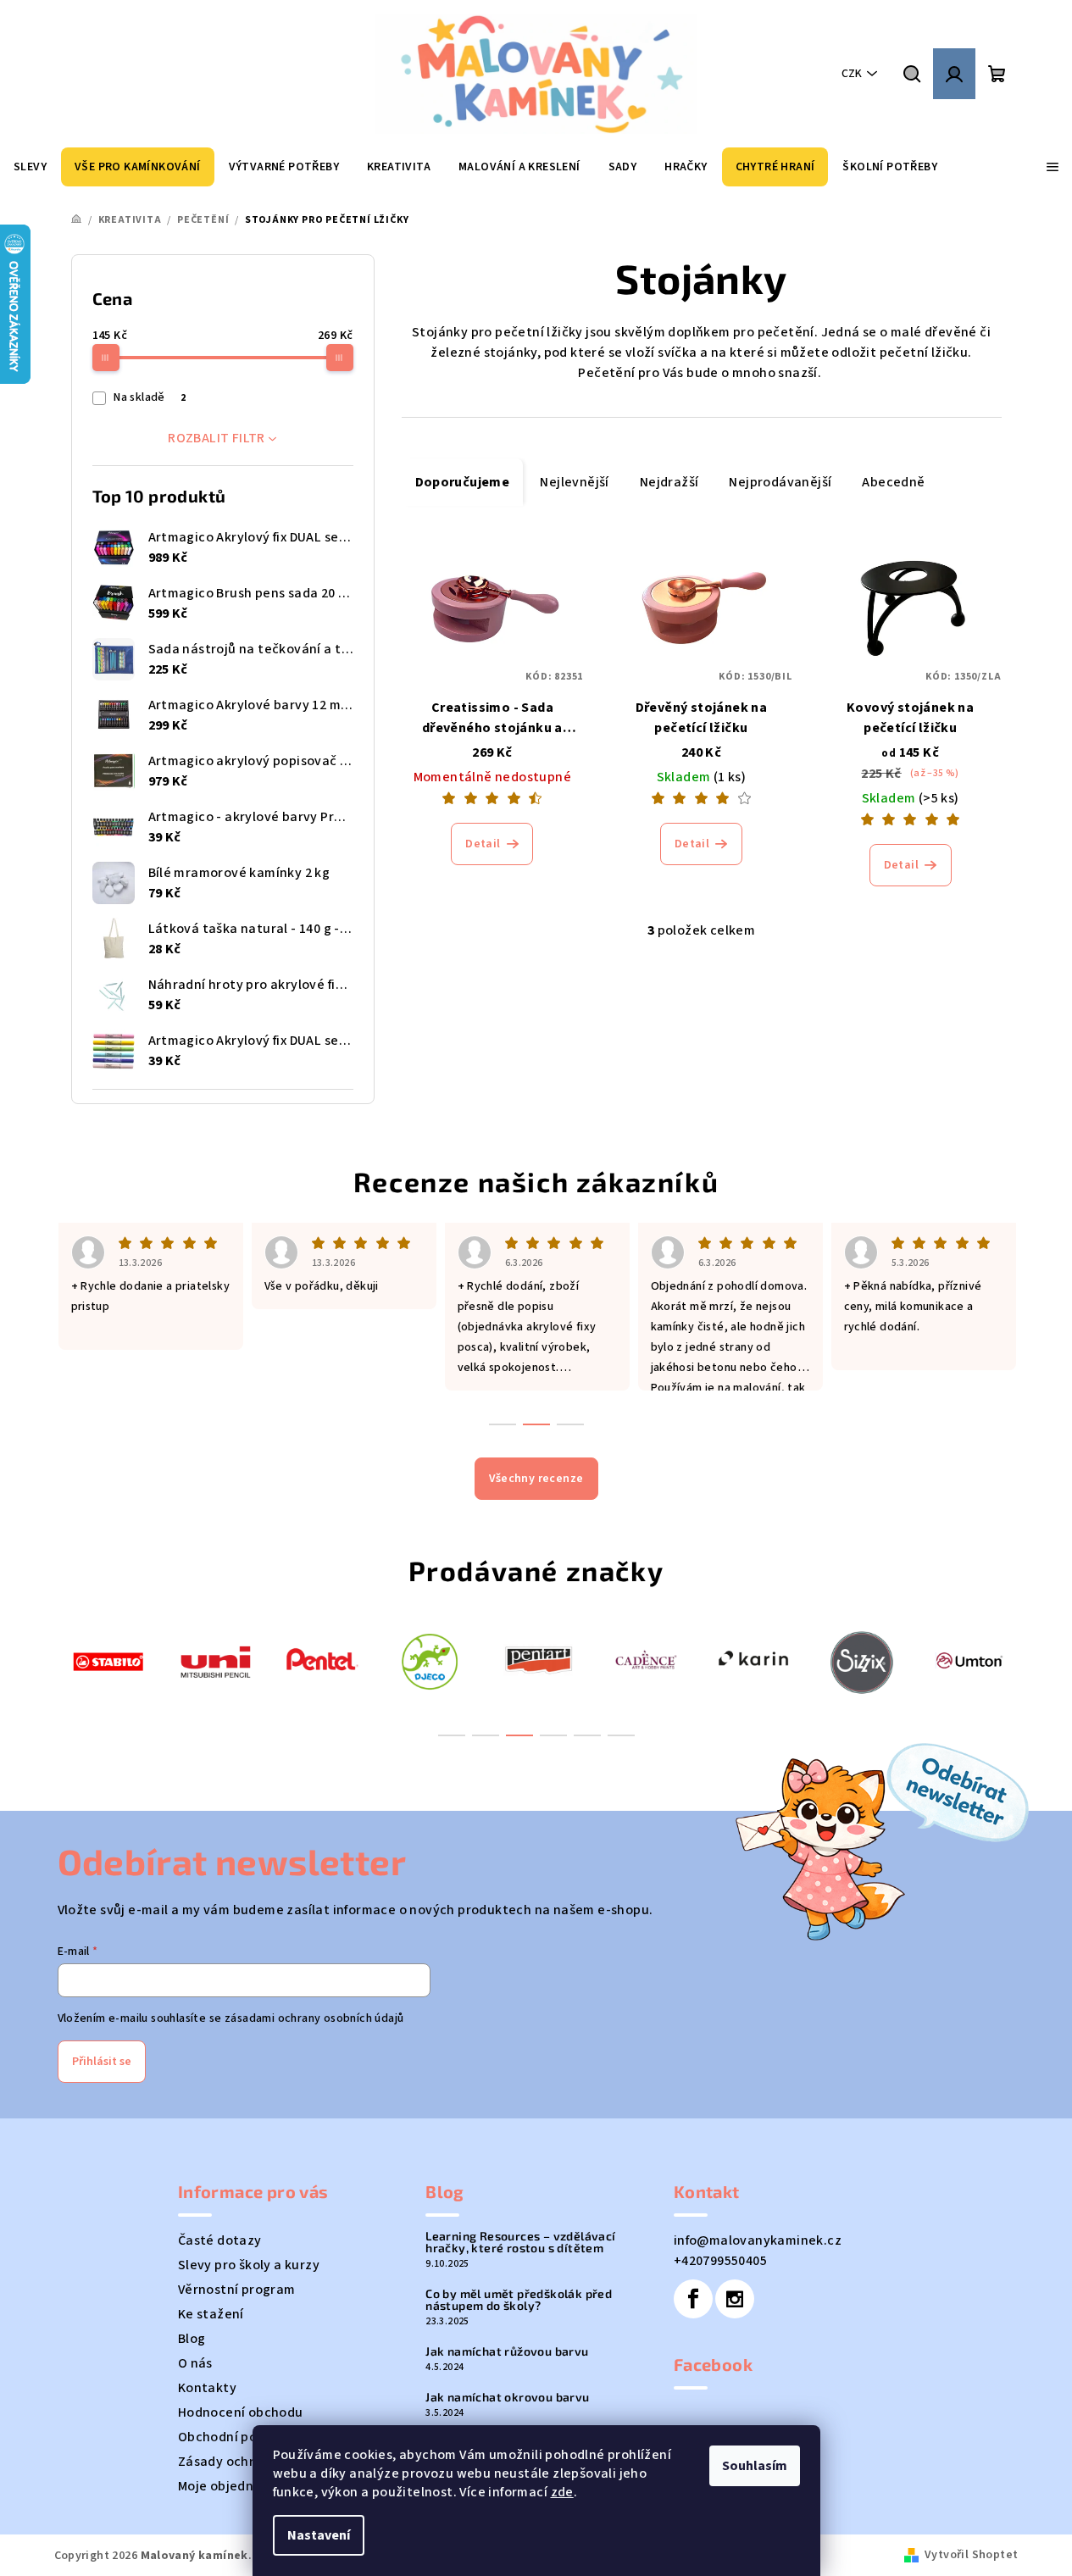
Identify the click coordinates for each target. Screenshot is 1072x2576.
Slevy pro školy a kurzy (249, 2265)
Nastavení (319, 2535)
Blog (192, 2339)
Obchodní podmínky (240, 2437)
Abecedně (893, 482)
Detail (483, 844)
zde (562, 2492)
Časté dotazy (220, 2240)
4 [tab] (553, 1735)
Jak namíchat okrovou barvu (507, 2397)
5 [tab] (587, 1735)
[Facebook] (693, 2299)
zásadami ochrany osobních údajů (314, 2018)
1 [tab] (452, 1735)
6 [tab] (621, 1735)
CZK (852, 74)
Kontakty (207, 2388)
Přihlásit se (102, 2062)
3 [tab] (519, 1735)
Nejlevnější (574, 482)
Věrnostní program (237, 2290)
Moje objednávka (231, 2486)
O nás (195, 2363)
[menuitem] (30, 167)
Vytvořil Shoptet (971, 2555)
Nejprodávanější (780, 482)
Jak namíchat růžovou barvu (507, 2351)
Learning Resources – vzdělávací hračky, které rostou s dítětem (520, 2242)
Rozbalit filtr (217, 438)
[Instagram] (735, 2299)
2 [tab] (486, 1735)
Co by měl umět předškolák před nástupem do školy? (519, 2300)
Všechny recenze (536, 1479)
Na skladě (150, 397)
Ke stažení (211, 2314)
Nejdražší (669, 482)
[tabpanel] (108, 1660)
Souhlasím (755, 2466)
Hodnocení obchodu (241, 2412)
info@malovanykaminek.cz (758, 2240)
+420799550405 (720, 2261)
